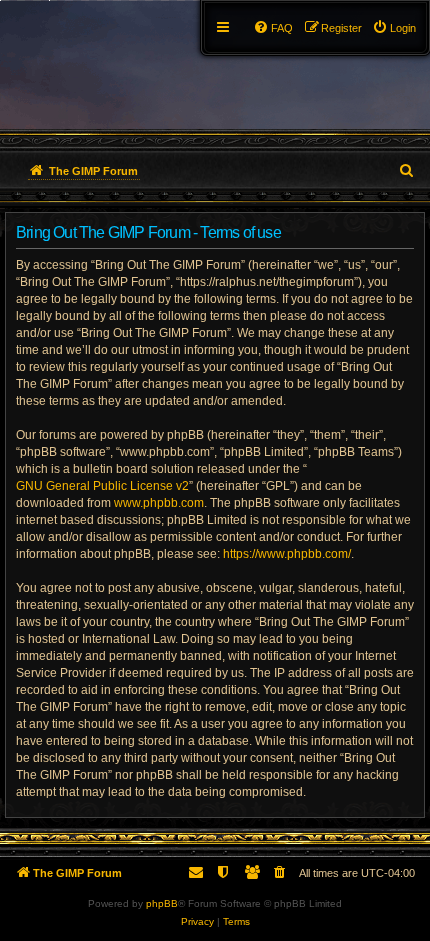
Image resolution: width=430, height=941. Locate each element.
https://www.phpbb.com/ (287, 554)
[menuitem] (394, 28)
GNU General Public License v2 (102, 486)
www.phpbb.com (159, 503)
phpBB (162, 903)
